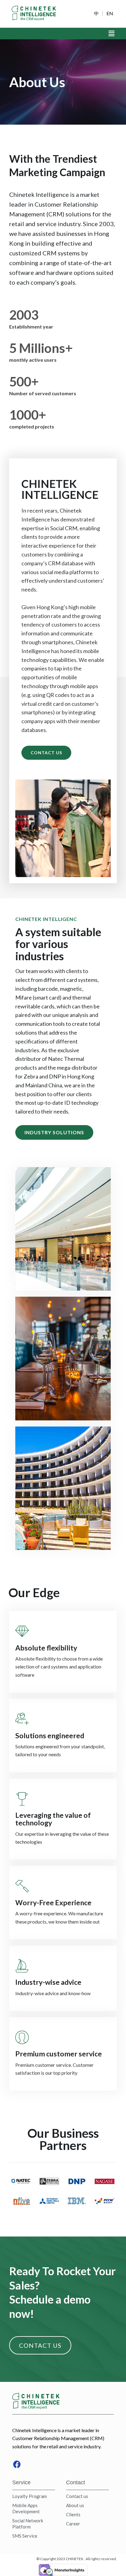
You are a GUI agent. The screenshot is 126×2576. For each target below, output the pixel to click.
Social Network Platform (28, 2524)
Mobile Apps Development (26, 2508)
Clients (73, 2514)
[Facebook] (17, 2464)
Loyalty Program (30, 2496)
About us (75, 2505)
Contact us (77, 2496)
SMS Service (25, 2536)
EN (110, 13)
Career (73, 2524)
